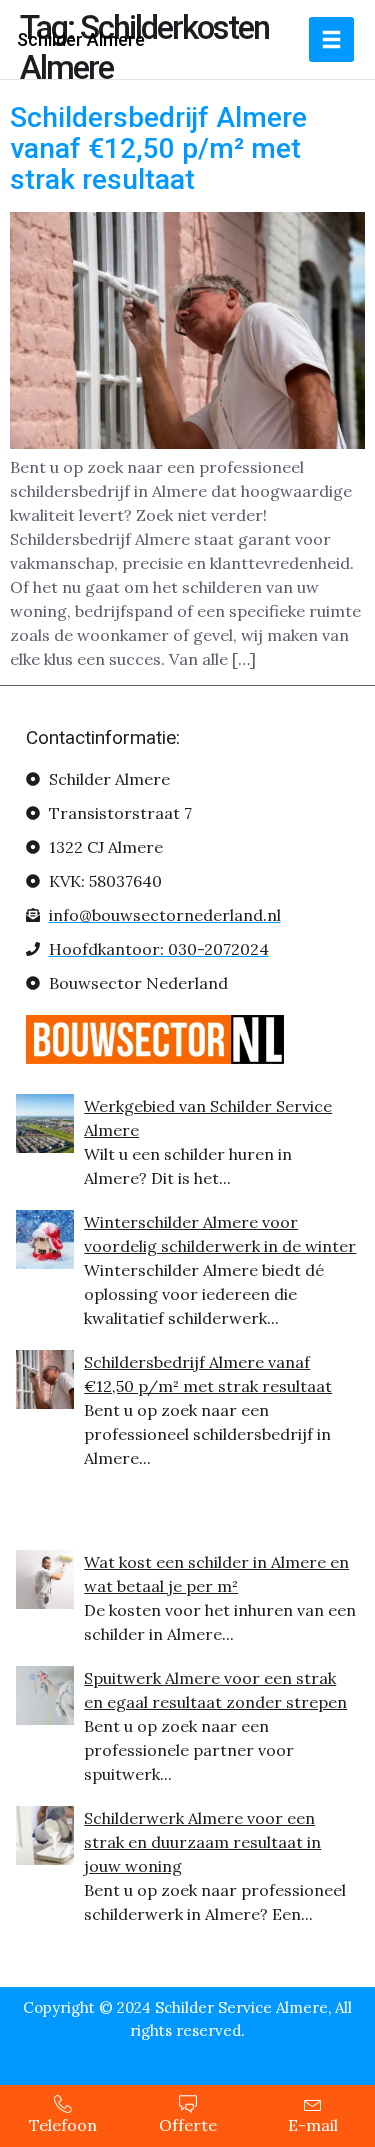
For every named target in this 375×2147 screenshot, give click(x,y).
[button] (331, 39)
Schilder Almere (81, 39)
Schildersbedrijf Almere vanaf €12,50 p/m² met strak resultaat (158, 148)
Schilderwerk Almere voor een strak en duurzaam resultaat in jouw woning (202, 1842)
